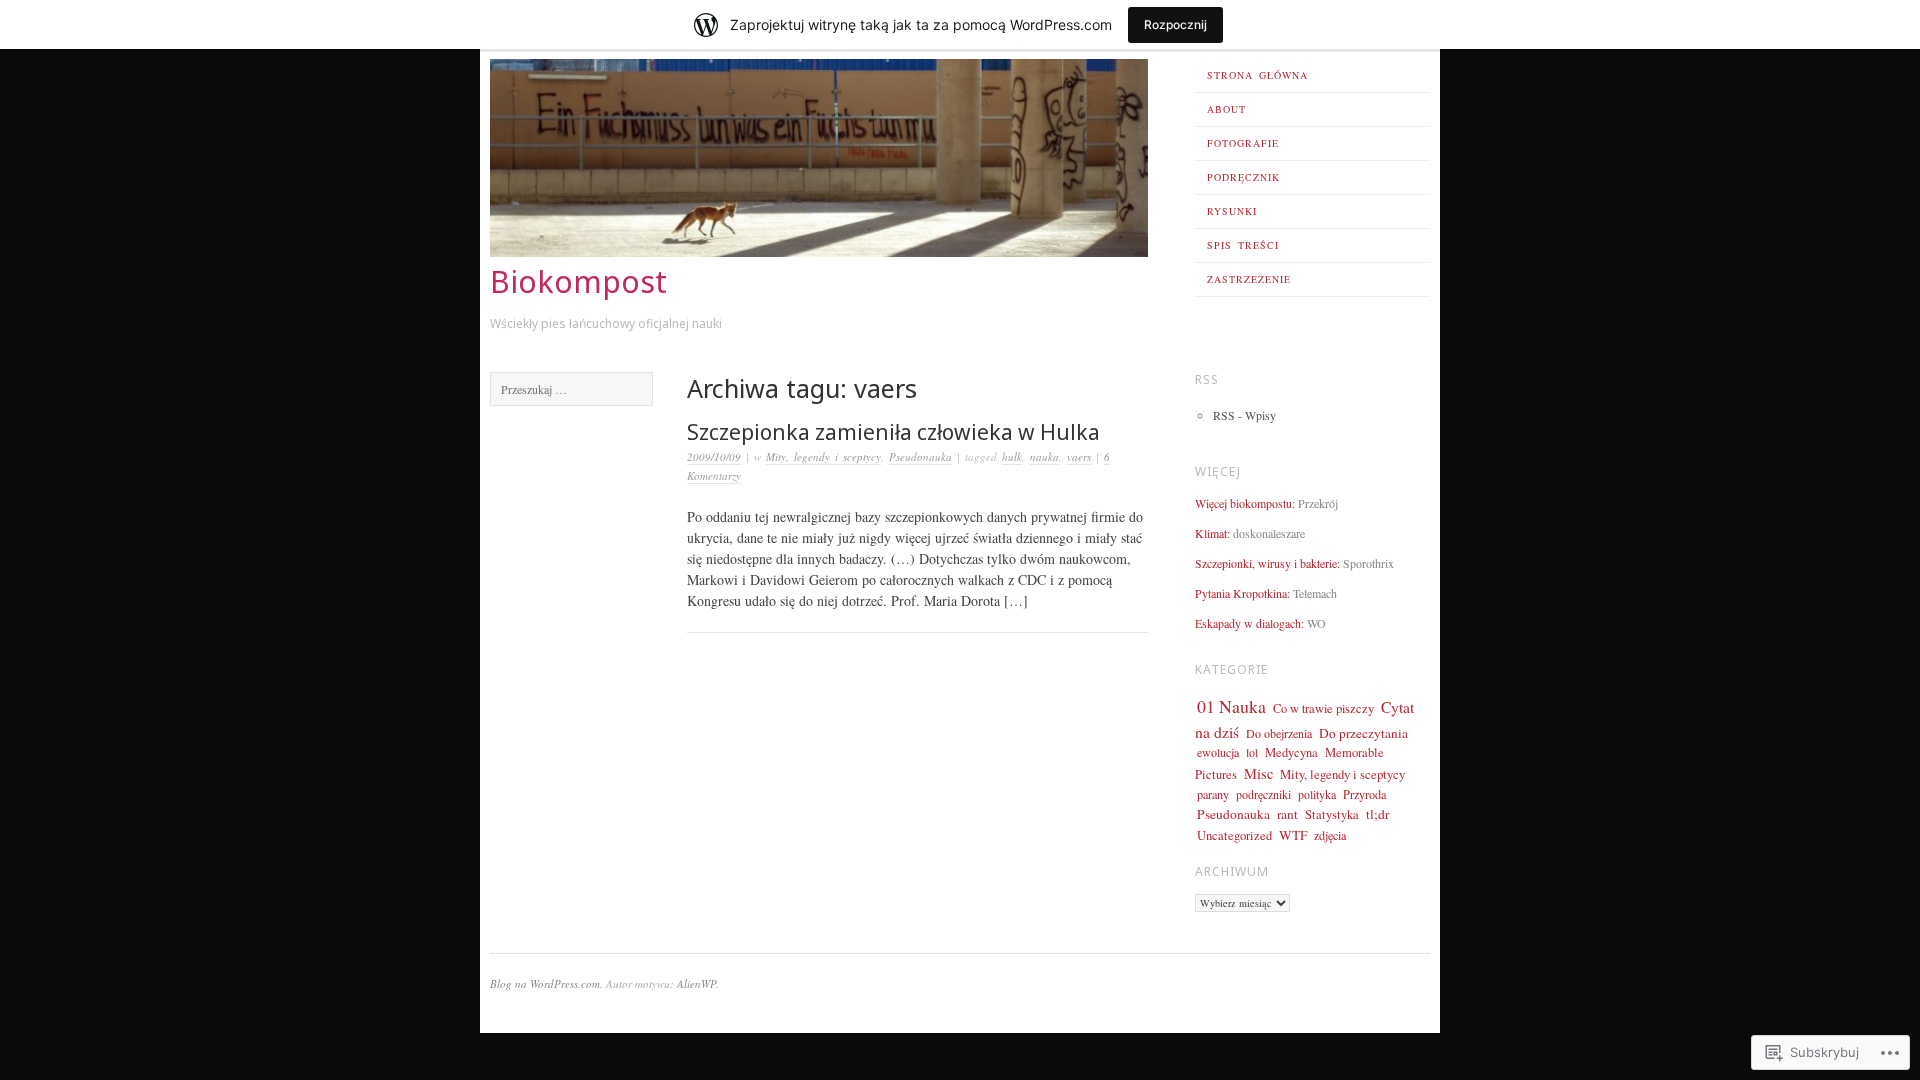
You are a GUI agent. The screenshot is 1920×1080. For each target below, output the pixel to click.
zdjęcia (1330, 835)
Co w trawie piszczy (1323, 708)
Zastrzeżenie (1249, 279)
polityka (1317, 794)
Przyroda (1364, 794)
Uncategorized (1234, 835)
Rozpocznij (1175, 24)
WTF (1293, 835)
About (1226, 109)
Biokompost (578, 281)
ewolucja (1218, 752)
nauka (1044, 456)
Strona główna (1257, 75)
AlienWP (696, 983)
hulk (1012, 456)
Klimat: (1212, 533)
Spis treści (1243, 245)
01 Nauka (1231, 706)
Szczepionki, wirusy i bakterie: (1267, 563)
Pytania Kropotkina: (1242, 593)
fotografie (1243, 143)
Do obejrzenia (1279, 733)
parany (1213, 794)
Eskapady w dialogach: (1249, 623)
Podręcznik (1243, 177)
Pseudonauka (920, 456)
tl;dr (1378, 814)
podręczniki (1263, 794)
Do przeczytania (1363, 733)
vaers (1079, 456)
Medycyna (1291, 752)
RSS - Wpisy (1244, 415)
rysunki (1232, 211)
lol (1252, 752)
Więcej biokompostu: (1245, 503)
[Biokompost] (819, 251)
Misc (1258, 773)
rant (1287, 814)
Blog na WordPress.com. (546, 983)
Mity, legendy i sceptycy (823, 456)
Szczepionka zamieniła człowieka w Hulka (893, 432)
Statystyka (1332, 814)
